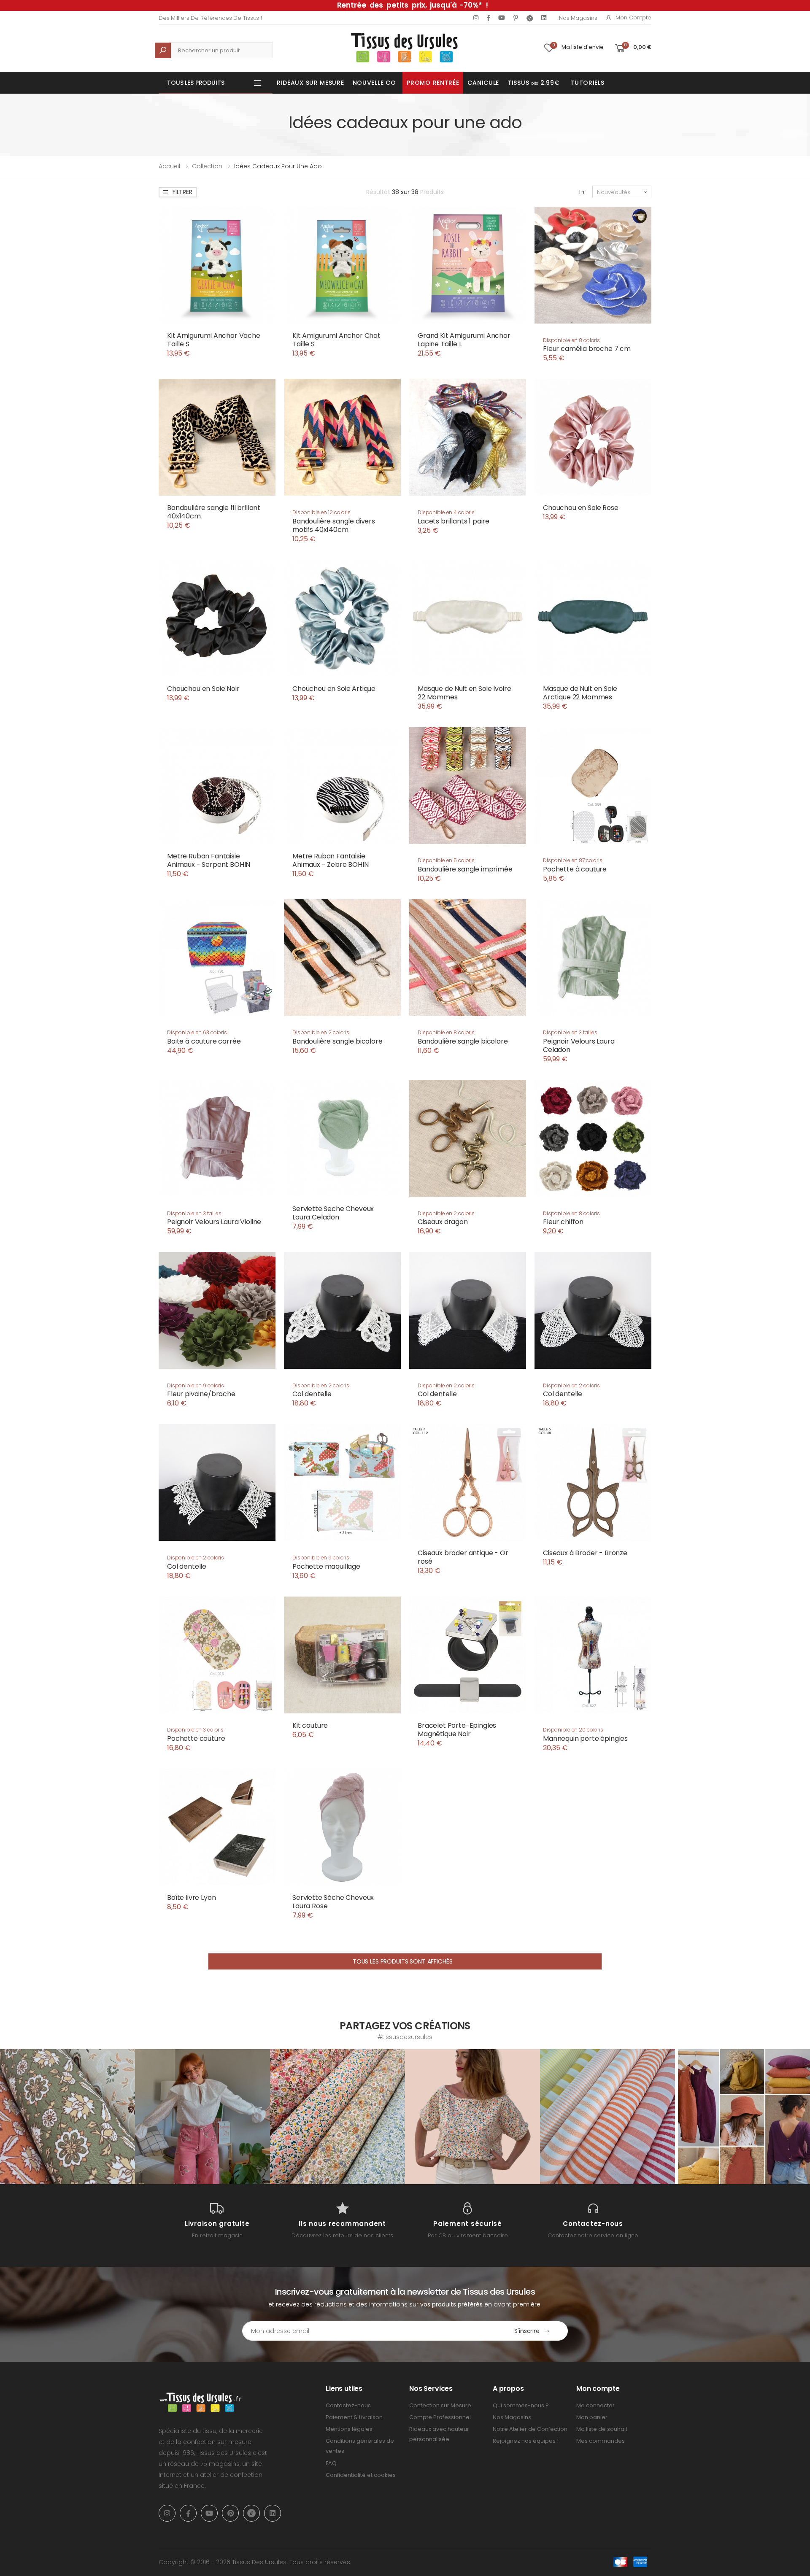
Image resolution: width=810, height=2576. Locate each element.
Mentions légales (349, 2429)
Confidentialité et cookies (361, 2475)
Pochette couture (196, 1738)
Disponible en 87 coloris (573, 860)
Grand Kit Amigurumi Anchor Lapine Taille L (464, 340)
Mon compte (633, 18)
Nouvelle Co (374, 83)
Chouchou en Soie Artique (334, 689)
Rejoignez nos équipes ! (526, 2441)
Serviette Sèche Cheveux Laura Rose (333, 1902)
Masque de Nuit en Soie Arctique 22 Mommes (580, 693)
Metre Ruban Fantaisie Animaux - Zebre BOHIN (331, 860)
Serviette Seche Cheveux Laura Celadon (333, 1213)
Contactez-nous (348, 2405)
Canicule (483, 83)
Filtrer (182, 192)
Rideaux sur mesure (310, 83)
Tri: (582, 192)
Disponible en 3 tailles (570, 1032)
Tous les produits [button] (196, 83)
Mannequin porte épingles (585, 1738)
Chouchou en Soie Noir (203, 689)
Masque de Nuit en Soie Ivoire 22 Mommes (464, 693)
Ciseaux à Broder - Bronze (585, 1553)
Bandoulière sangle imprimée (465, 869)
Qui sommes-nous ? (521, 2405)
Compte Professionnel (440, 2417)
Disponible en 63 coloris (197, 1032)
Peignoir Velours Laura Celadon (579, 1045)
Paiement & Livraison (354, 2417)
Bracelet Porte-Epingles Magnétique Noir (457, 1730)
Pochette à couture (575, 869)
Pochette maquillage (326, 1566)
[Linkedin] (544, 18)
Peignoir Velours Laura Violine (214, 1222)
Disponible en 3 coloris (195, 1730)
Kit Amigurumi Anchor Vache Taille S (214, 340)
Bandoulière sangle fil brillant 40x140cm (214, 512)
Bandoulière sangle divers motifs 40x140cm (334, 525)
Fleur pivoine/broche (201, 1394)
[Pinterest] (516, 18)
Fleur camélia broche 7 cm (587, 349)
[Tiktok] (530, 18)
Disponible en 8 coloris (571, 340)
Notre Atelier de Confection (530, 2429)
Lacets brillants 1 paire (454, 521)
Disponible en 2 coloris (321, 1032)
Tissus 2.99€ (533, 83)
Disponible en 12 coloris (321, 512)
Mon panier (592, 2417)
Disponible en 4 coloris (446, 512)
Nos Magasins (578, 18)
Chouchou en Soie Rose (581, 508)
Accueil (169, 166)
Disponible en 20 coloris (573, 1730)
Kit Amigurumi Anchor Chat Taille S (336, 340)
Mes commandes (601, 2441)
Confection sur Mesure (440, 2405)
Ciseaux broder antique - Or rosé (463, 1557)
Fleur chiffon (563, 1222)
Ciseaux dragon (443, 1222)
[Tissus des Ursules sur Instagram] (67, 2117)
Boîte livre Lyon (191, 1898)
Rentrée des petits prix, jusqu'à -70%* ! (413, 5)
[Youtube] (502, 18)
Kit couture (310, 1725)
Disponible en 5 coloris (446, 860)
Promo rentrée (433, 83)
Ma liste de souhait (602, 2429)
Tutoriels (587, 83)
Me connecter (595, 2405)
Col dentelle (312, 1394)
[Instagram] (476, 18)
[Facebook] (488, 18)
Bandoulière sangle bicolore (337, 1041)
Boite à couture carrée (204, 1041)
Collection (207, 166)
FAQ (331, 2463)
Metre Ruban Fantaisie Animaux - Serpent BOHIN (209, 860)
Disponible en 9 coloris (196, 1385)
